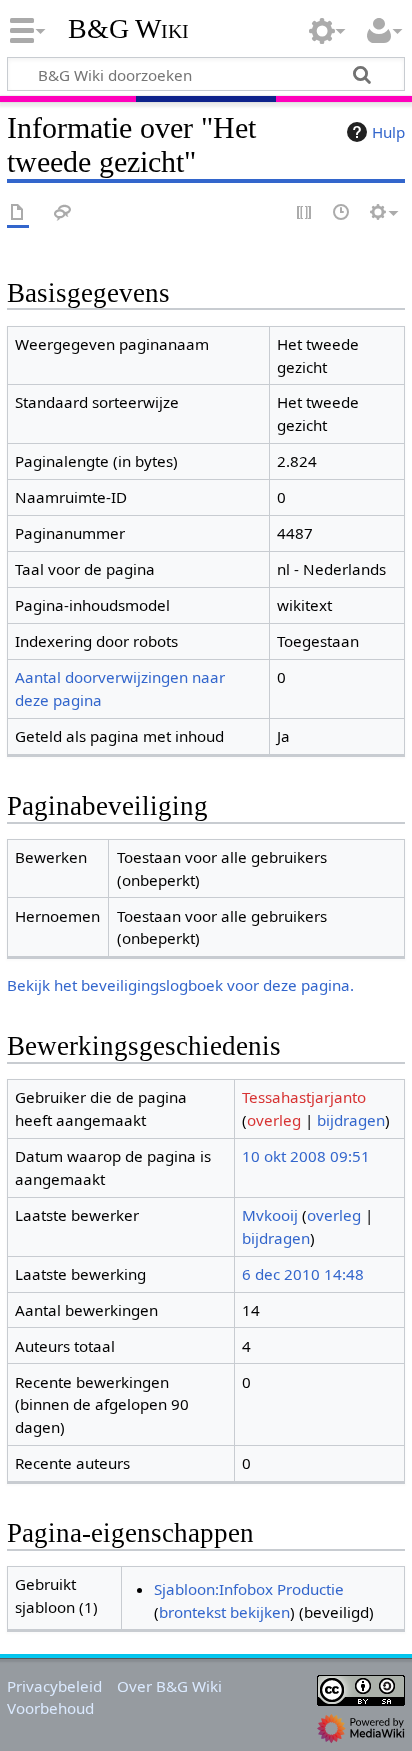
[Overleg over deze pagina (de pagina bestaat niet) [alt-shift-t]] (63, 213)
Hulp (388, 132)
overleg (274, 1120)
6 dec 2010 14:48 (303, 1274)
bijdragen (351, 1120)
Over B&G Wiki (169, 1686)
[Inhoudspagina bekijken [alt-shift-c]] (18, 213)
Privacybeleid (54, 1686)
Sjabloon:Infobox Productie (249, 1589)
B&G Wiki (128, 29)
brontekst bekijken (224, 1612)
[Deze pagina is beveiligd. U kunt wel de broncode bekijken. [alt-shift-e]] (305, 213)
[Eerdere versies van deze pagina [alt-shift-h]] (342, 213)
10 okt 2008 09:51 (306, 1156)
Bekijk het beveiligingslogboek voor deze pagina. (180, 985)
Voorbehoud (50, 1708)
